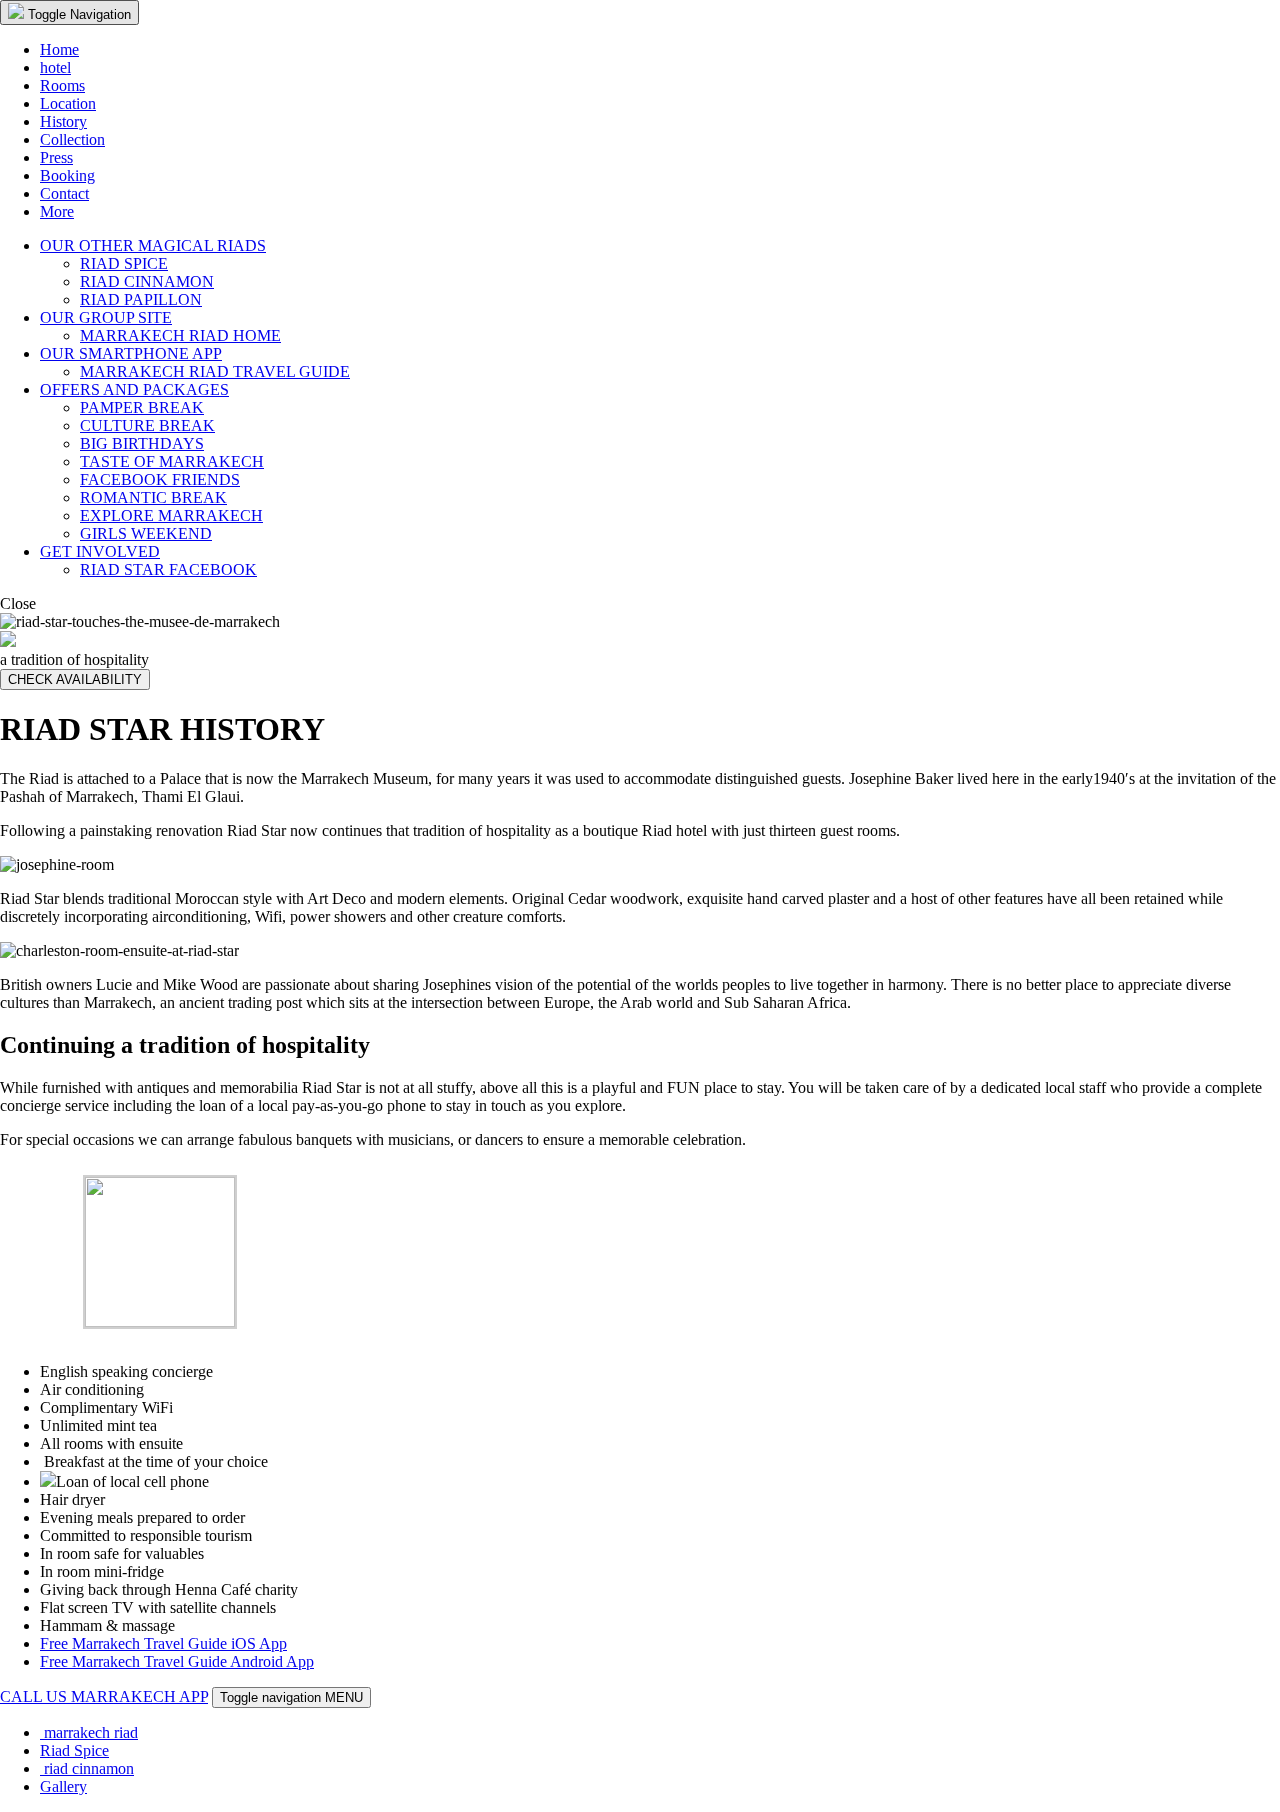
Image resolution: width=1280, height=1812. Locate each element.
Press (56, 157)
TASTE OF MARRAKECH (172, 461)
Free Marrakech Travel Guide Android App (177, 1661)
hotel (55, 67)
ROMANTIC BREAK (153, 497)
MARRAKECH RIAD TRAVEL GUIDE (215, 371)
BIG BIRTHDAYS (142, 443)
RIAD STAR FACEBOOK (168, 569)
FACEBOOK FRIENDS (160, 479)
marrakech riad (89, 1732)
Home (59, 49)
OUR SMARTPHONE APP (131, 353)
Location (68, 103)
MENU (291, 1697)
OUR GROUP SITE (106, 317)
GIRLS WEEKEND (146, 533)
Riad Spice (74, 1750)
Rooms (62, 85)
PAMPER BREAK (142, 407)
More (57, 211)
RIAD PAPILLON (141, 299)
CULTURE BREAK (147, 425)
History (63, 121)
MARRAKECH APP (137, 1696)
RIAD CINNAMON (147, 281)
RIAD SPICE (124, 263)
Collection (72, 139)
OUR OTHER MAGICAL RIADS (153, 245)
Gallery (63, 1786)
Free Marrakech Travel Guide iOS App (163, 1643)
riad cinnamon (87, 1768)
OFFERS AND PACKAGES (134, 389)
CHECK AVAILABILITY (75, 679)
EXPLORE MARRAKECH (171, 515)
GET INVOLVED (100, 551)
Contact (64, 193)
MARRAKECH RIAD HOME (180, 335)
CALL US (33, 1696)
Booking (67, 175)
